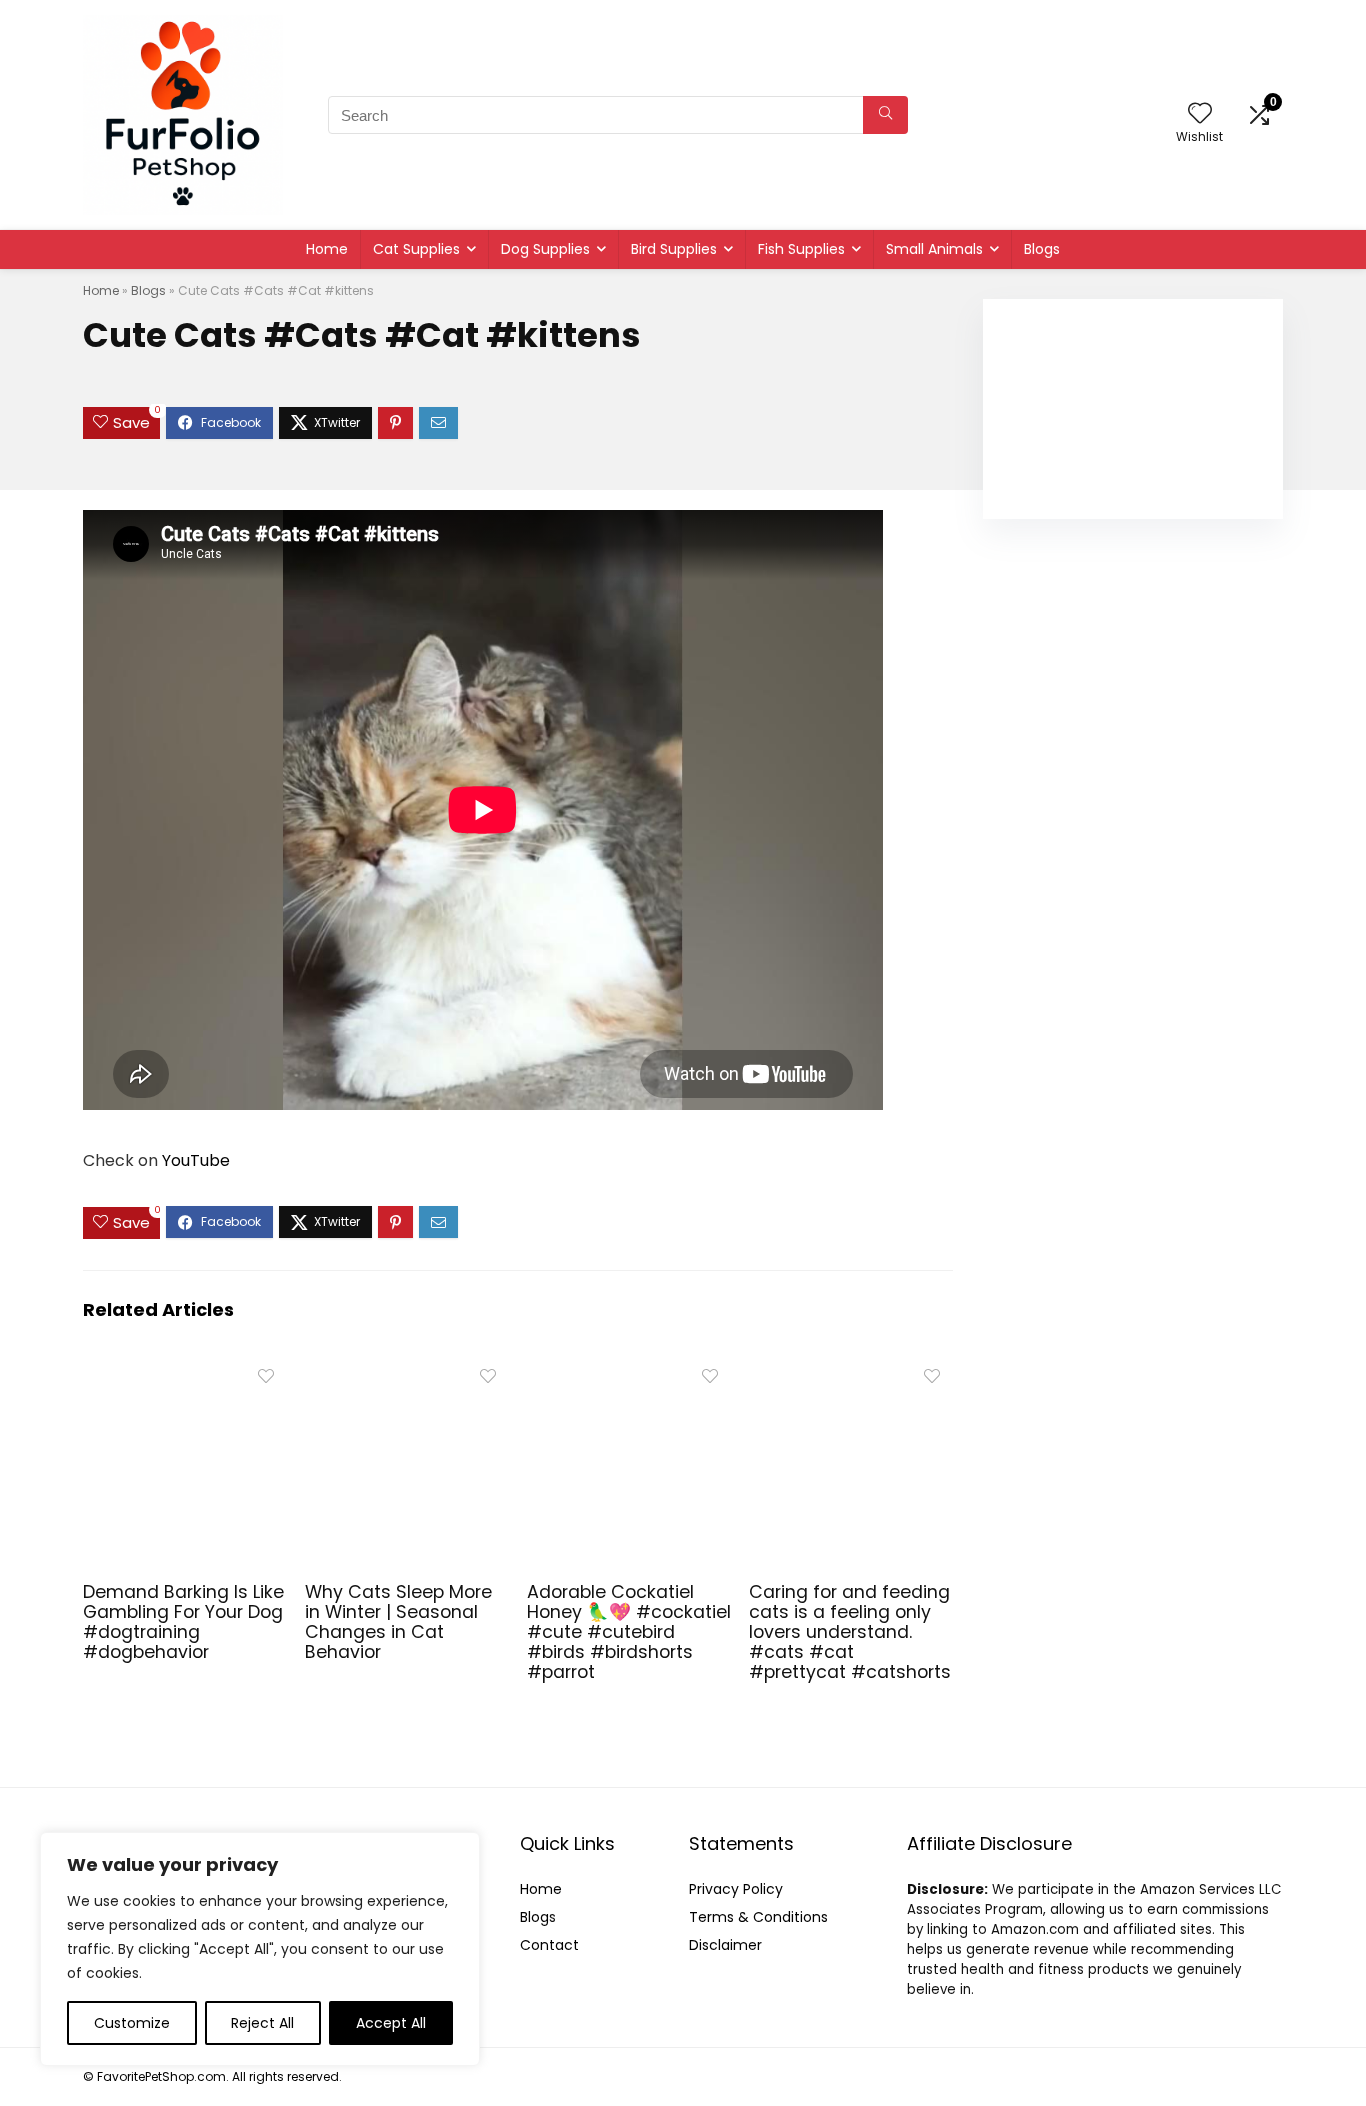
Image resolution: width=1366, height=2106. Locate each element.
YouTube (196, 1160)
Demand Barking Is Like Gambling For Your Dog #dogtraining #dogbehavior (183, 1622)
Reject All (262, 2023)
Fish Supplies (801, 249)
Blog (534, 1917)
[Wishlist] (1200, 114)
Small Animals (934, 249)
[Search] (885, 115)
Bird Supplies (674, 249)
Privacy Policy (736, 1889)
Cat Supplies (416, 249)
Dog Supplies (545, 249)
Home (327, 249)
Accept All (391, 2023)
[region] (260, 1949)
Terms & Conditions (758, 1917)
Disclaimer (725, 1945)
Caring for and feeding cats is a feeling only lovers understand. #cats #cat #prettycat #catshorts (850, 1632)
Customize (132, 2023)
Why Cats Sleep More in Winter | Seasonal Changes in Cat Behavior (398, 1622)
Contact (549, 1945)
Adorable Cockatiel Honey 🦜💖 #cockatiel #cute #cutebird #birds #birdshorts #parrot (629, 1632)
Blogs (1042, 249)
